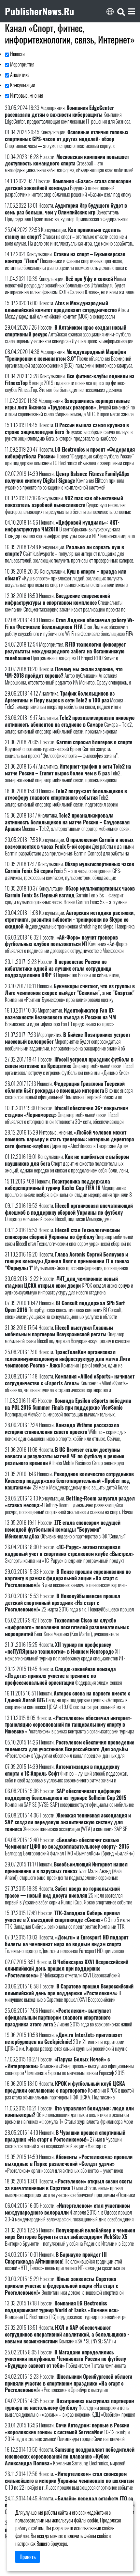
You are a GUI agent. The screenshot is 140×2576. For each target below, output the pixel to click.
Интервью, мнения (26, 95)
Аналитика (19, 75)
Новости (17, 54)
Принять (28, 2557)
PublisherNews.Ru (40, 11)
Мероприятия (22, 64)
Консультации (22, 85)
